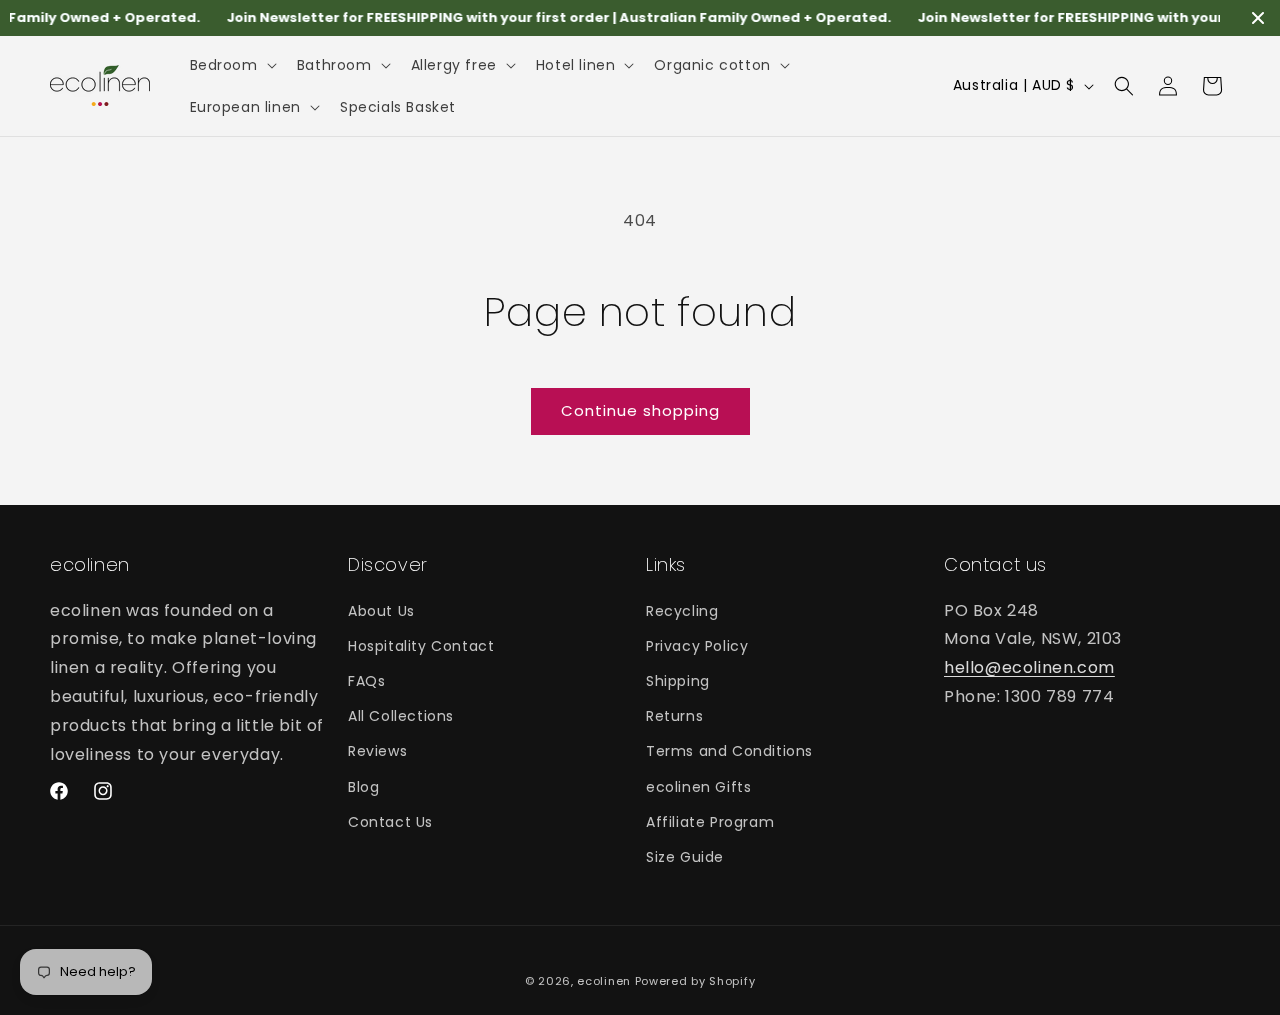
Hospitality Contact (421, 645)
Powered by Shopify (695, 981)
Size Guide (685, 856)
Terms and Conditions (729, 751)
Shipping (678, 681)
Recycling (682, 610)
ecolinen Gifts (698, 786)
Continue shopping (640, 410)
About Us (381, 610)
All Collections (401, 716)
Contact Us (390, 821)
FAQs (366, 681)
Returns (674, 716)
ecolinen (604, 981)
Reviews (377, 751)
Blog (363, 786)
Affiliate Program (710, 821)
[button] (231, 65)
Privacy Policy (697, 645)
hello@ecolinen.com (1029, 667)
